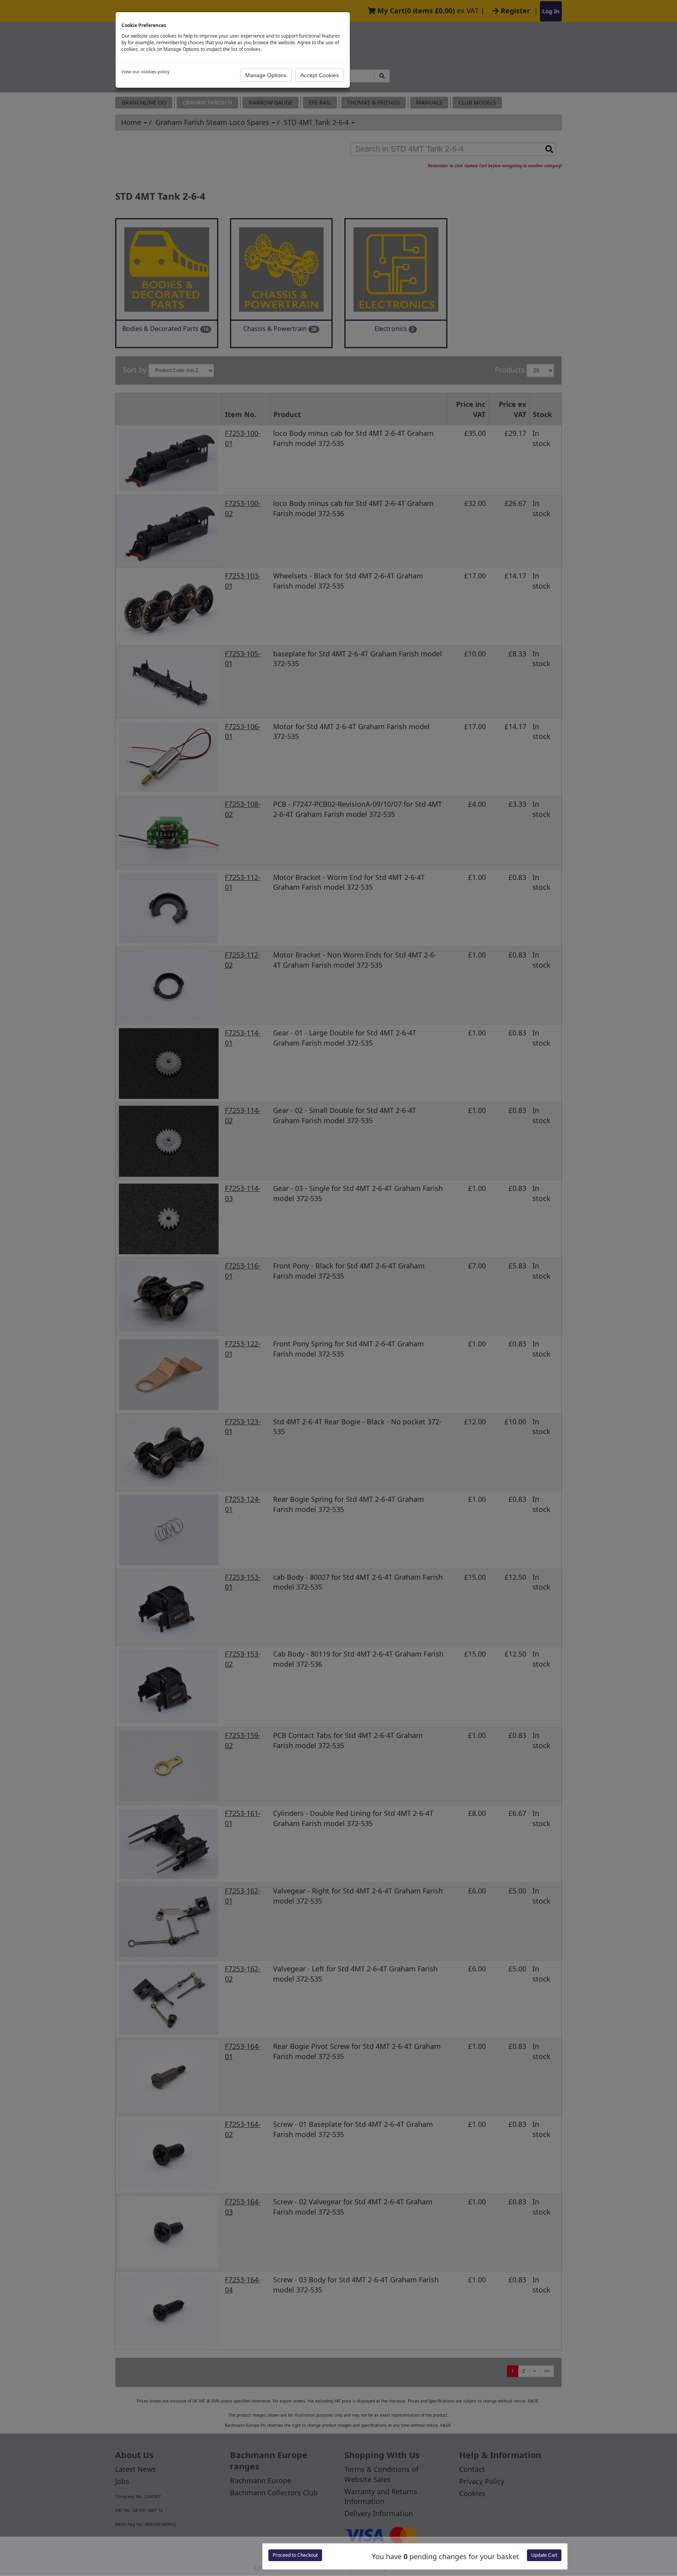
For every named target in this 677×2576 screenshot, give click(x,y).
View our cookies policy (146, 71)
